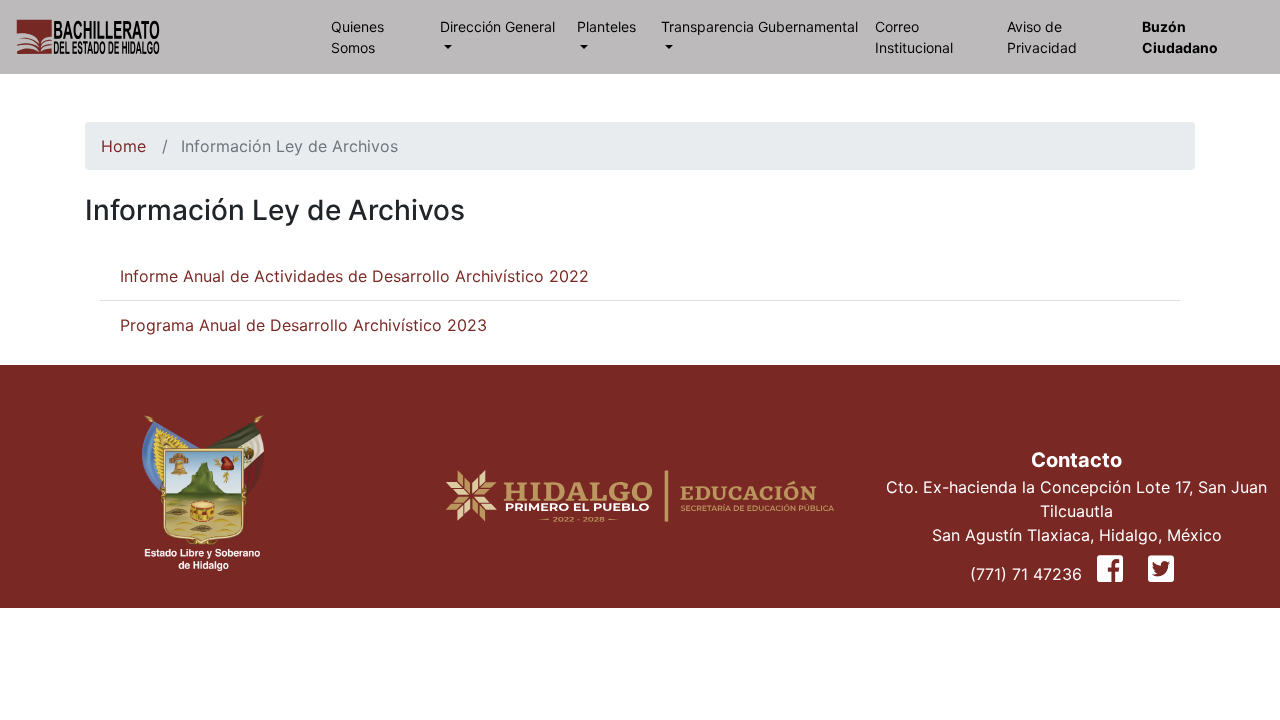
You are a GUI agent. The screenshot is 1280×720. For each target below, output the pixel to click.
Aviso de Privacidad (1042, 37)
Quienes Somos (357, 37)
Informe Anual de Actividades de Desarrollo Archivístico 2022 (354, 276)
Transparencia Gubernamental (759, 26)
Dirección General (497, 26)
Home (123, 146)
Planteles (606, 26)
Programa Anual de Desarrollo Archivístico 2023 (303, 325)
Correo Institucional (914, 37)
